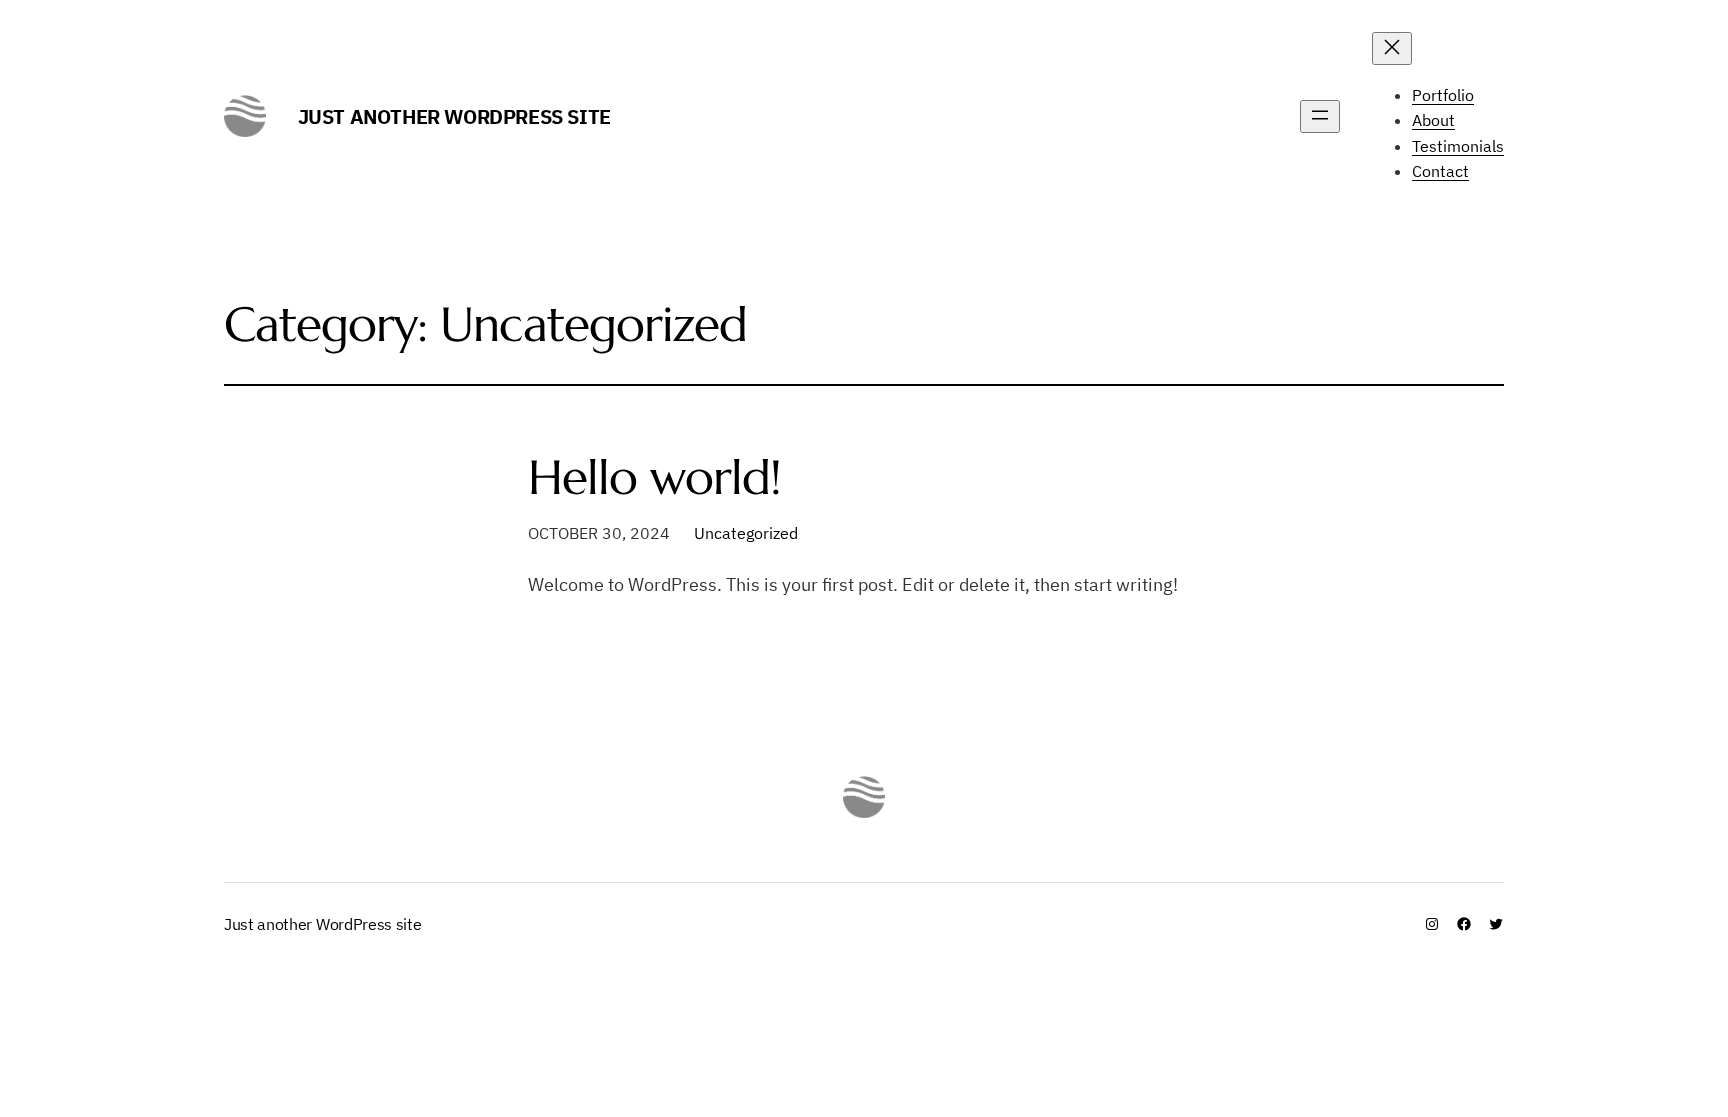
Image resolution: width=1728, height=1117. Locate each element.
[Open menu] (1320, 116)
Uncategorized (746, 533)
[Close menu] (1392, 48)
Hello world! (654, 477)
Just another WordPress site (454, 116)
